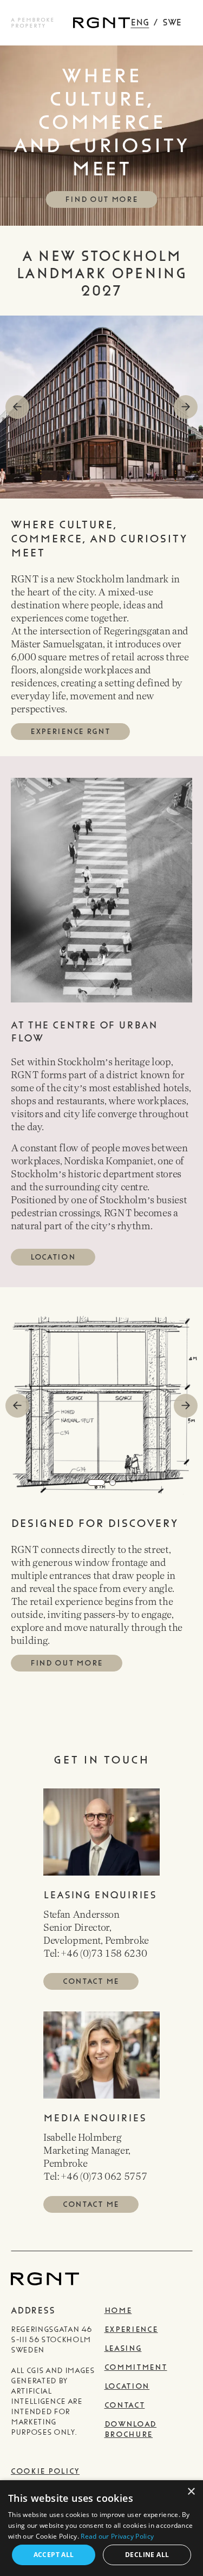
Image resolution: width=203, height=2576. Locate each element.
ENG (140, 22)
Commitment (136, 2367)
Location (53, 1257)
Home (118, 2310)
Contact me (91, 1981)
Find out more (101, 199)
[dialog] (101, 2528)
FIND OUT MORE (67, 1663)
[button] (186, 407)
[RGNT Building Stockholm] (101, 23)
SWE (172, 22)
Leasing (123, 2348)
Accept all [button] (54, 2555)
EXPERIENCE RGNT (70, 732)
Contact (125, 2405)
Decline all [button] (147, 2555)
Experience (131, 2329)
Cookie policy (45, 2471)
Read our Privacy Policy (117, 2536)
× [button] (191, 2492)
